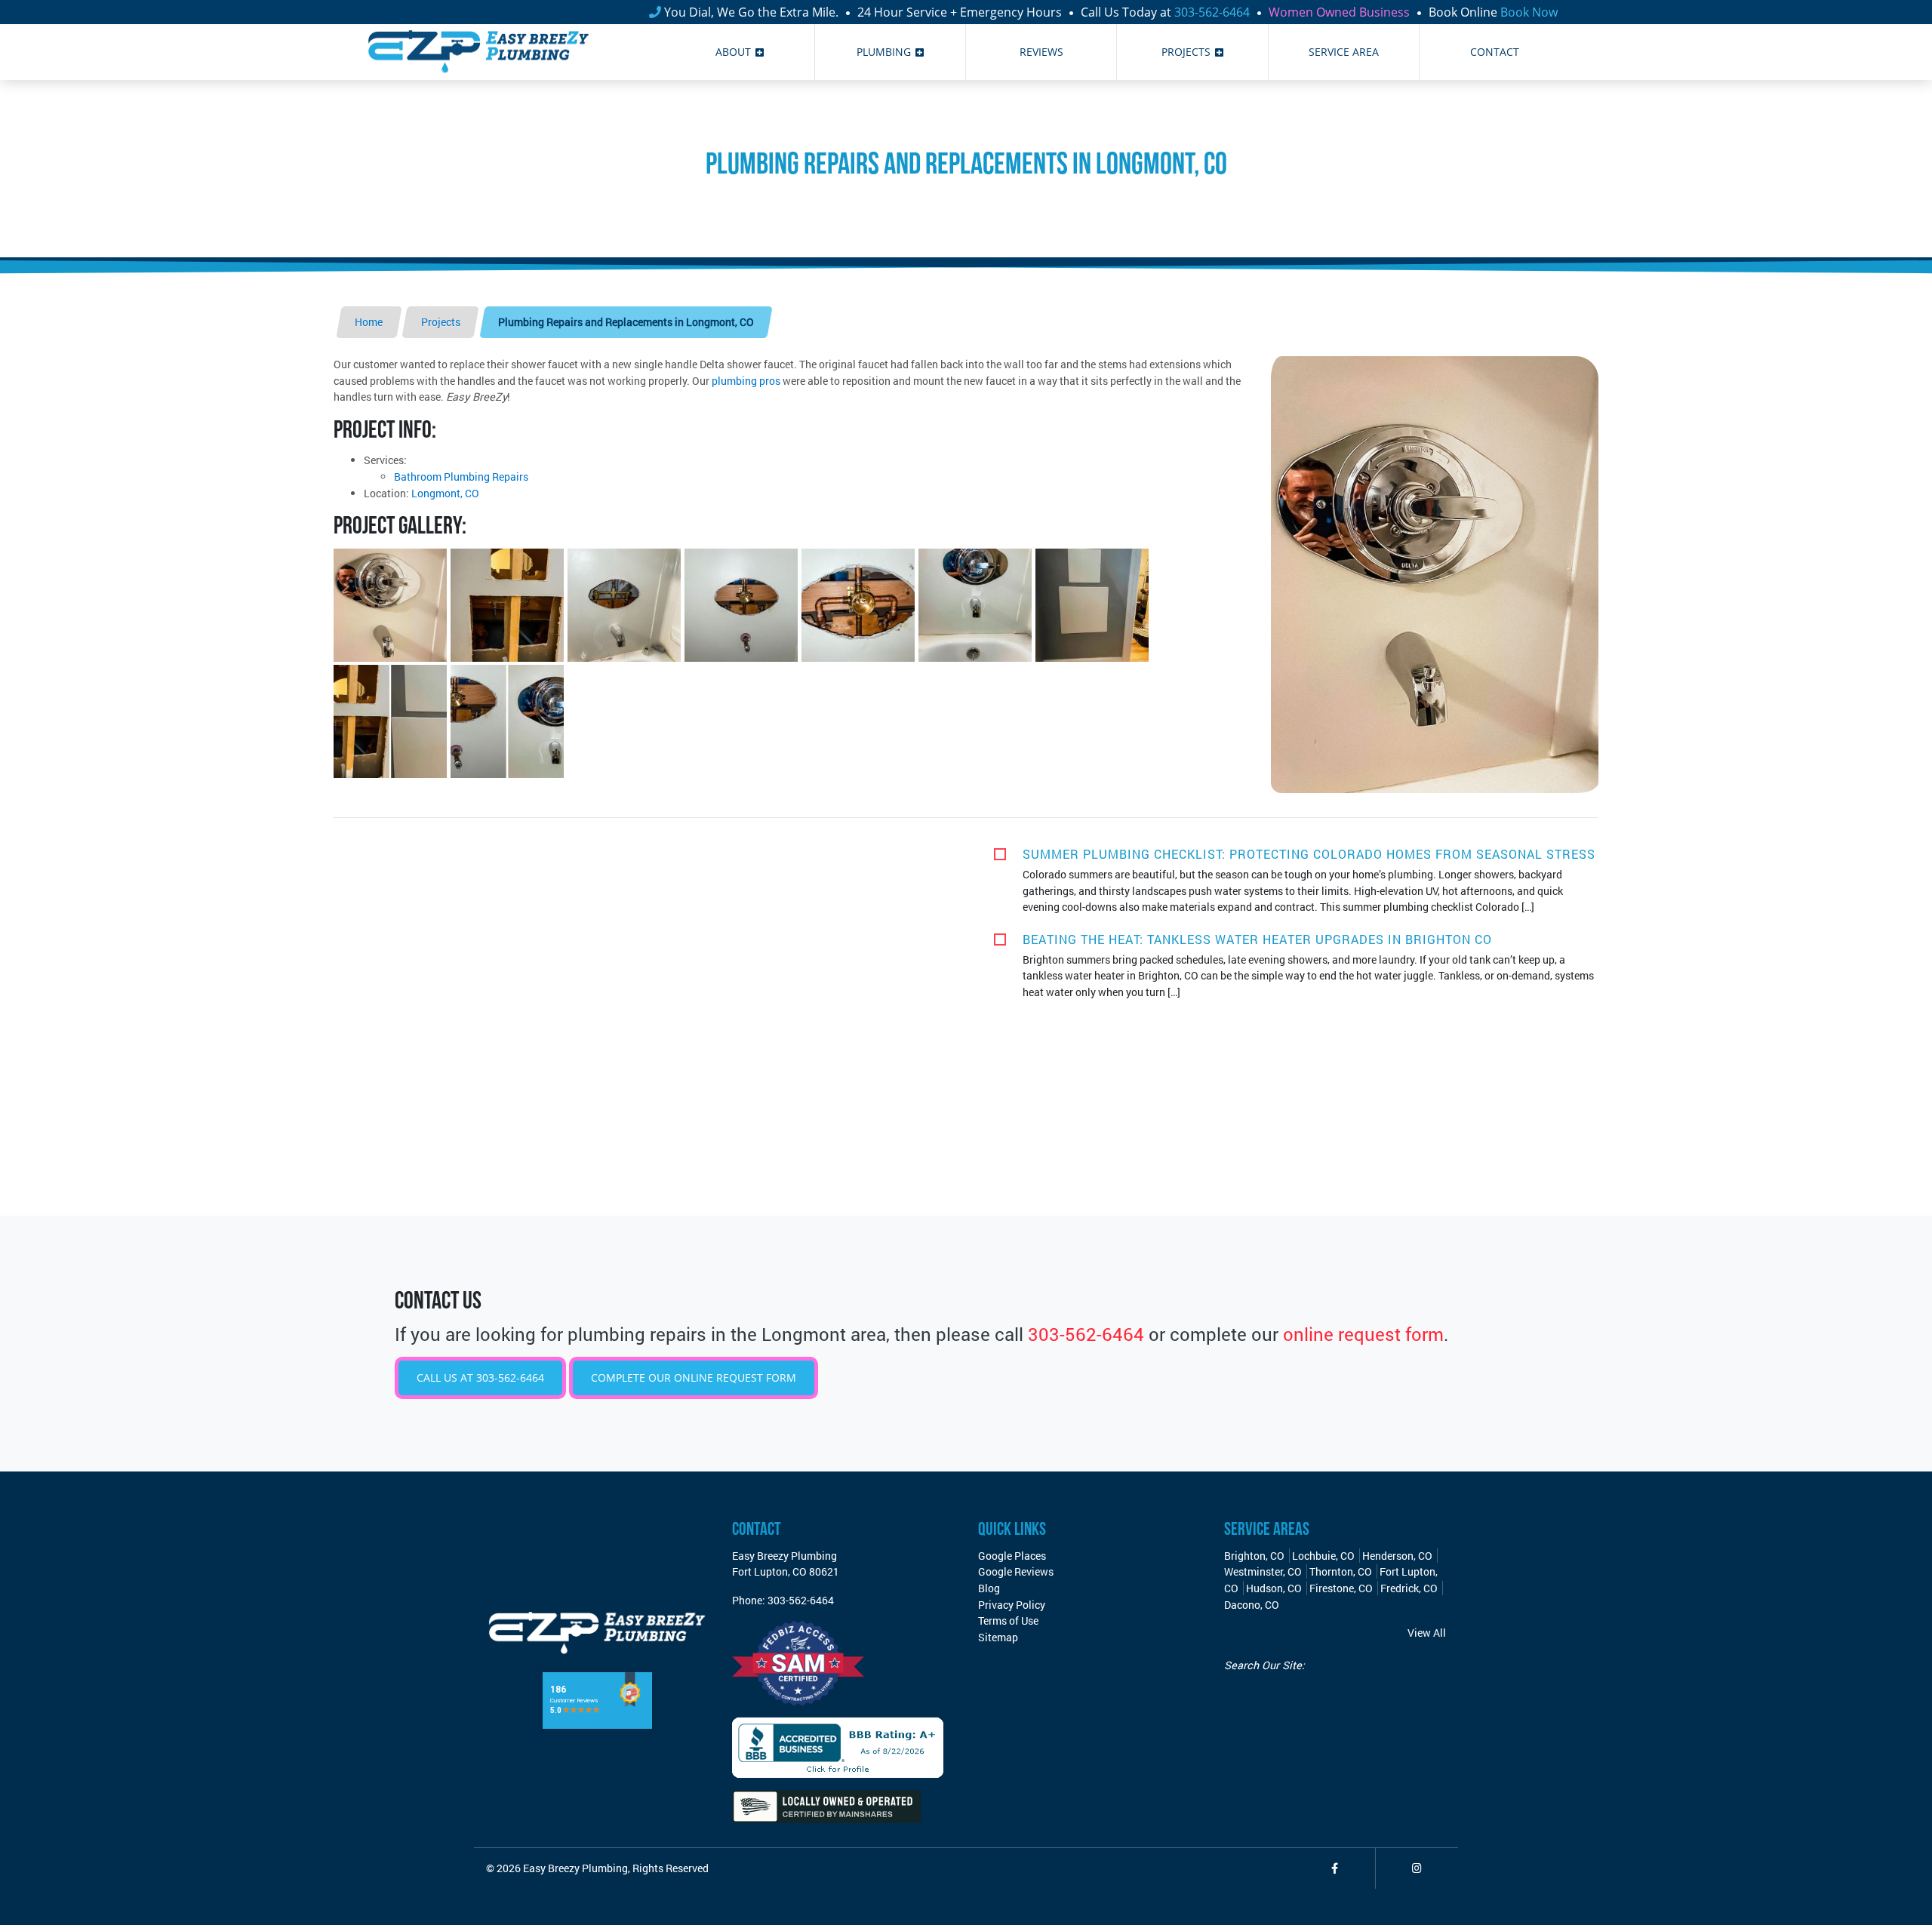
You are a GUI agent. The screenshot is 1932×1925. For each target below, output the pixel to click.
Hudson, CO (1274, 1588)
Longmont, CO (445, 493)
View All (1427, 1633)
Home (369, 322)
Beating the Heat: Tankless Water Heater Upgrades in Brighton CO (1257, 939)
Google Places (1012, 1556)
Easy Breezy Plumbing (575, 1868)
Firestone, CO (1341, 1588)
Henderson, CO (1397, 1556)
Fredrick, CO (1409, 1588)
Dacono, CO (1252, 1605)
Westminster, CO (1263, 1571)
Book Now (1529, 12)
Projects (441, 322)
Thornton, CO (1341, 1571)
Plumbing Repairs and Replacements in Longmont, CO (626, 322)
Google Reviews (1016, 1571)
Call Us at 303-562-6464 (480, 1378)
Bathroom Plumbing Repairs (461, 477)
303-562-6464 (1212, 12)
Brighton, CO (1254, 1556)
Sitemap (998, 1637)
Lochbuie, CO (1323, 1556)
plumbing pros (746, 381)
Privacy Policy (1012, 1605)
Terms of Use (1008, 1621)
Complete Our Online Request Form (694, 1378)
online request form (1363, 1334)
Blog (989, 1588)
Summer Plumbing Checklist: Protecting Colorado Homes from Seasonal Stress (1309, 854)
